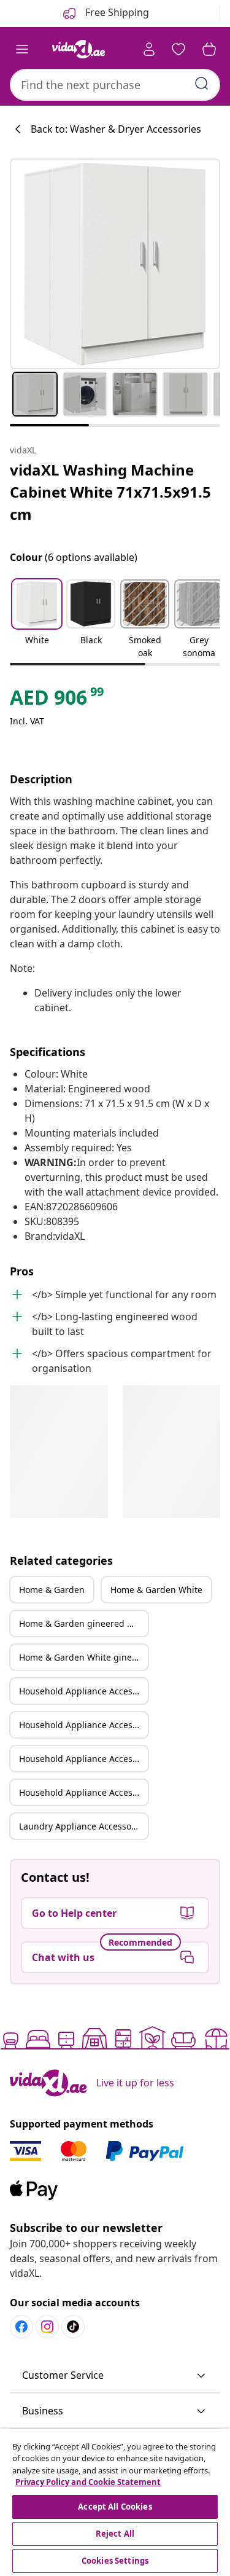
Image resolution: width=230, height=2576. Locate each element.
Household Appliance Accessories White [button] (83, 1725)
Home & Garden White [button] (156, 1590)
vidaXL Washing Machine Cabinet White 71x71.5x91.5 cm (110, 492)
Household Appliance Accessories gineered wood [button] (83, 1759)
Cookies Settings (115, 2561)
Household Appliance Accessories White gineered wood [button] (83, 1792)
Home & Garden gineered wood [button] (83, 1623)
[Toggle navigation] (22, 49)
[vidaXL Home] (79, 49)
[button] (37, 620)
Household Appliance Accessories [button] (83, 1691)
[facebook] (21, 2327)
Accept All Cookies (115, 2507)
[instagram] (47, 2327)
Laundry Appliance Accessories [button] (83, 1826)
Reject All (115, 2534)
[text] (58, 700)
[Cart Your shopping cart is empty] (209, 49)
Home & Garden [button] (52, 1590)
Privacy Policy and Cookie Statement (88, 2482)
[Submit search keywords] (202, 84)
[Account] (149, 49)
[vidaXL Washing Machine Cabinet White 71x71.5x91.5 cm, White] (115, 264)
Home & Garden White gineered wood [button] (83, 1657)
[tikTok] (73, 2327)
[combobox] (115, 85)
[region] (115, 2502)
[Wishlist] (178, 49)
